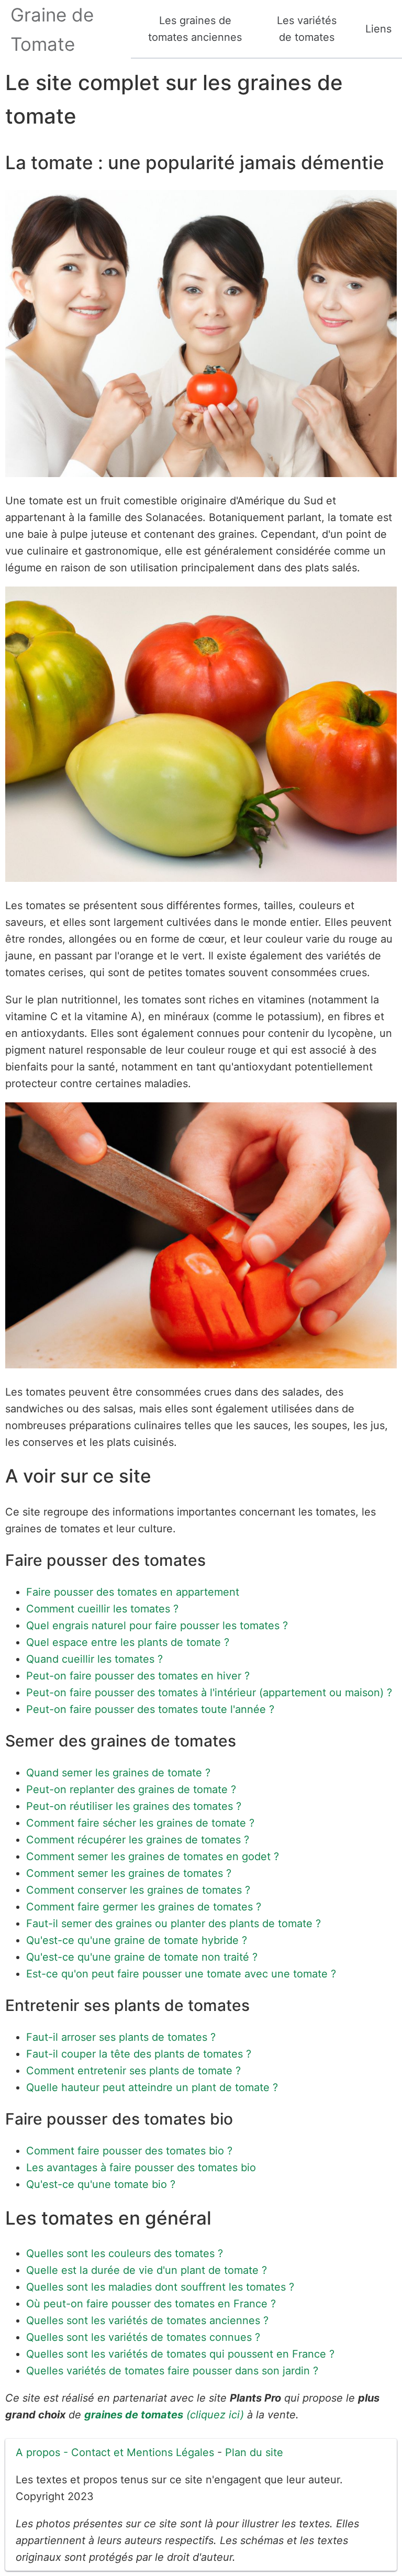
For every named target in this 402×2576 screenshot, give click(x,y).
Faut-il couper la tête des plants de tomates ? (139, 2054)
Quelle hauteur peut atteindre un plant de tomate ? (152, 2087)
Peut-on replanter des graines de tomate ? (131, 1789)
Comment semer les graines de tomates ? (129, 1873)
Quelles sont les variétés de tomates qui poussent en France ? (180, 2354)
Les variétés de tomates (307, 29)
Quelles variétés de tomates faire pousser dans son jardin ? (172, 2371)
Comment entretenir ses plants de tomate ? (133, 2071)
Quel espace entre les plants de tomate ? (128, 1642)
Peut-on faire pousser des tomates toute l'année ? (150, 1709)
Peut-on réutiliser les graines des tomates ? (134, 1806)
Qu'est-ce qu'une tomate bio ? (101, 2184)
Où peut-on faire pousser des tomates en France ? (151, 2304)
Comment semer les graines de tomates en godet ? (153, 1856)
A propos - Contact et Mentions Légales (115, 2452)
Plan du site (254, 2452)
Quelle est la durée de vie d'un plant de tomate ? (147, 2270)
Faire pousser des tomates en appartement (133, 1592)
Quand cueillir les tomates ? (94, 1659)
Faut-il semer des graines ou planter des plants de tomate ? (174, 1923)
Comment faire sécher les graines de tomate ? (140, 1823)
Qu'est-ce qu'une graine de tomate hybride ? (137, 1940)
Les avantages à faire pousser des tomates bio (141, 2168)
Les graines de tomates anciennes (195, 29)
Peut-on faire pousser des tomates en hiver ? (138, 1676)
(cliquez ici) (164, 2415)
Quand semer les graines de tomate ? (118, 1773)
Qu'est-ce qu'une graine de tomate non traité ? (142, 1957)
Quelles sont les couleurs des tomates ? (125, 2253)
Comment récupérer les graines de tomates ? (138, 1840)
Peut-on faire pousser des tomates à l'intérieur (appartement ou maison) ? (209, 1693)
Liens (378, 29)
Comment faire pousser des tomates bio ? (129, 2151)
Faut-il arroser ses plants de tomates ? (121, 2037)
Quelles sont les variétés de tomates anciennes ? (147, 2320)
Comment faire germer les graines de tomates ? (144, 1907)
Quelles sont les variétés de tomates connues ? (143, 2337)
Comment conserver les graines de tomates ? (138, 1890)
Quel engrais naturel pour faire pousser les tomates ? (157, 1626)
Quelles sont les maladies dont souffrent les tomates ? (160, 2287)
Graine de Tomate (52, 29)
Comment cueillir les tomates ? (102, 1609)
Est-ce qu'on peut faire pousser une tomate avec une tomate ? (181, 1974)
